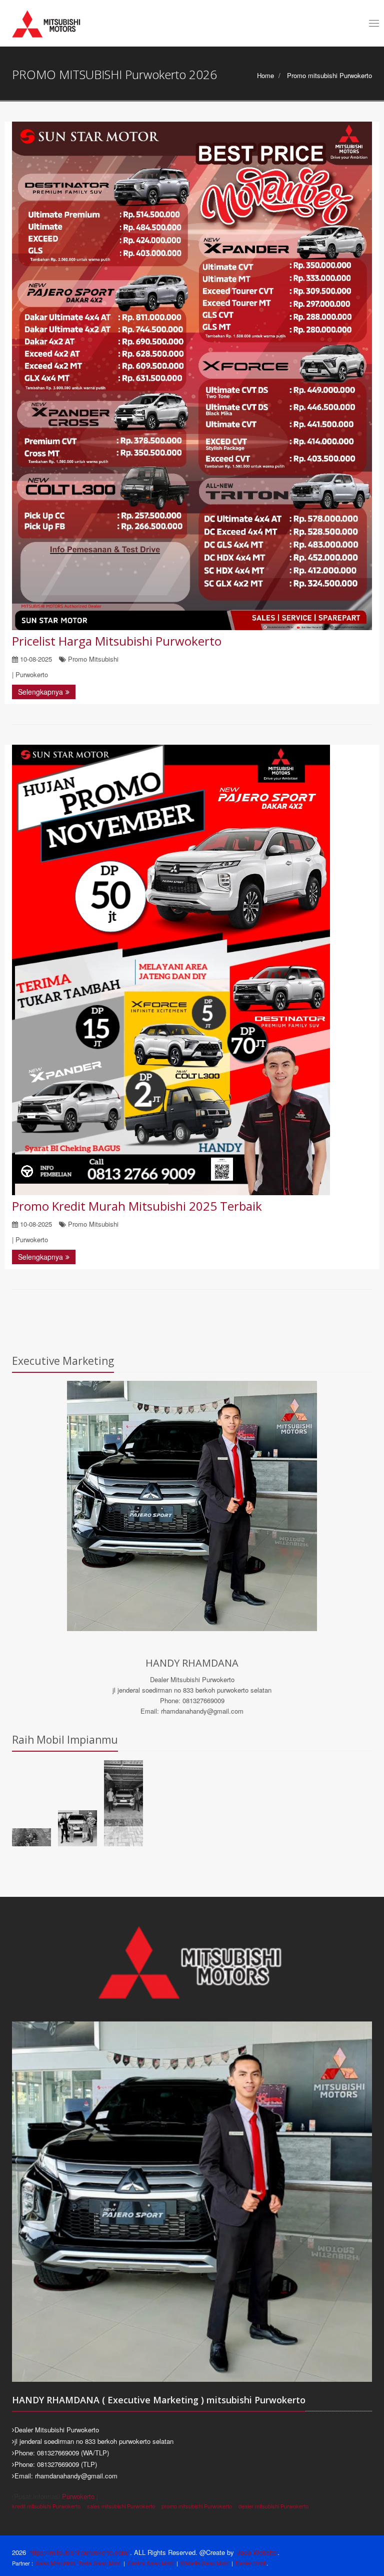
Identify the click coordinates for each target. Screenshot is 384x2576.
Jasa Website (257, 2552)
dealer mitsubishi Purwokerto (273, 2506)
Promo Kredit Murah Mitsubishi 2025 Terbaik (137, 1206)
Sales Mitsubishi (55, 2563)
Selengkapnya (40, 692)
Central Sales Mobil (151, 2563)
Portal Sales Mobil (99, 2563)
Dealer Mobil (250, 2563)
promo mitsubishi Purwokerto (197, 2506)
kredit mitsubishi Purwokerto (46, 2506)
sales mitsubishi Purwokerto (121, 2506)
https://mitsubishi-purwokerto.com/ (79, 2552)
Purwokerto (78, 2496)
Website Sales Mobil (205, 2563)
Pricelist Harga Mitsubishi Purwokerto (117, 641)
